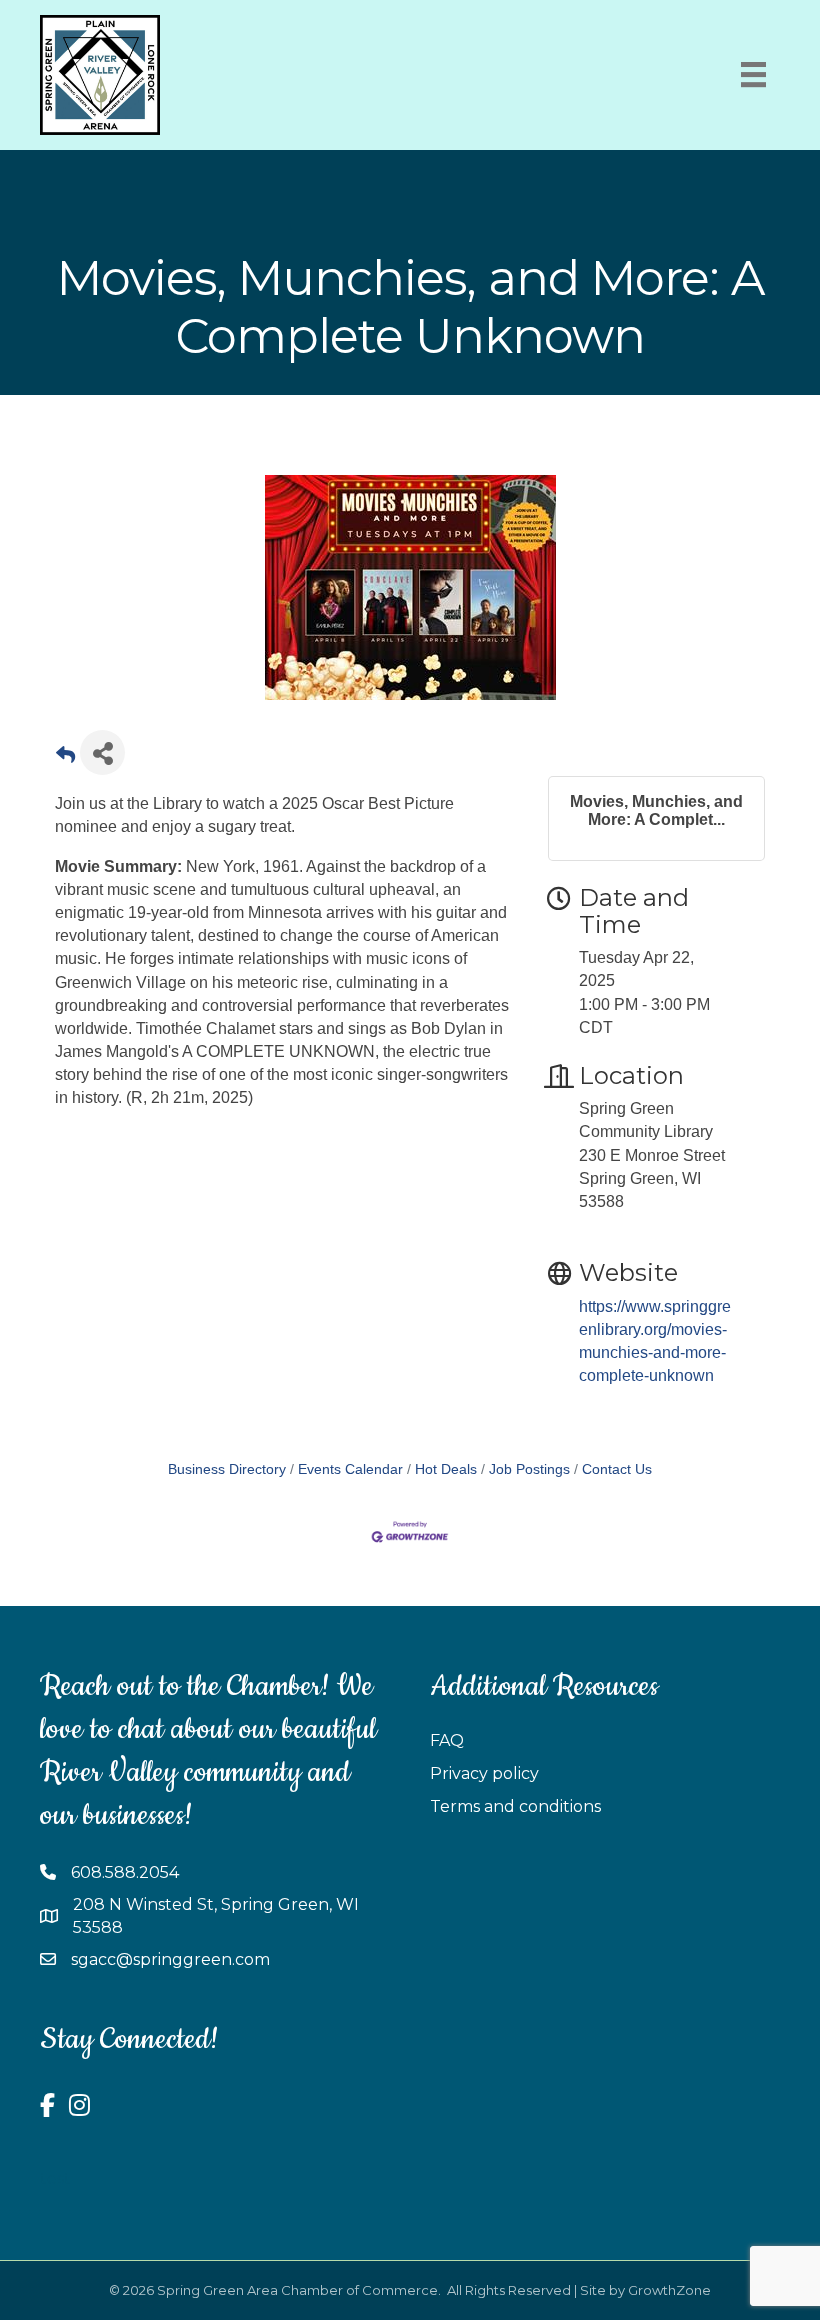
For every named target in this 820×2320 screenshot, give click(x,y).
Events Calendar (350, 1469)
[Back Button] (65, 758)
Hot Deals (446, 1469)
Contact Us (617, 1469)
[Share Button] (102, 752)
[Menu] (753, 74)
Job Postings (529, 1469)
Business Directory (227, 1469)
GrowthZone (669, 2290)
